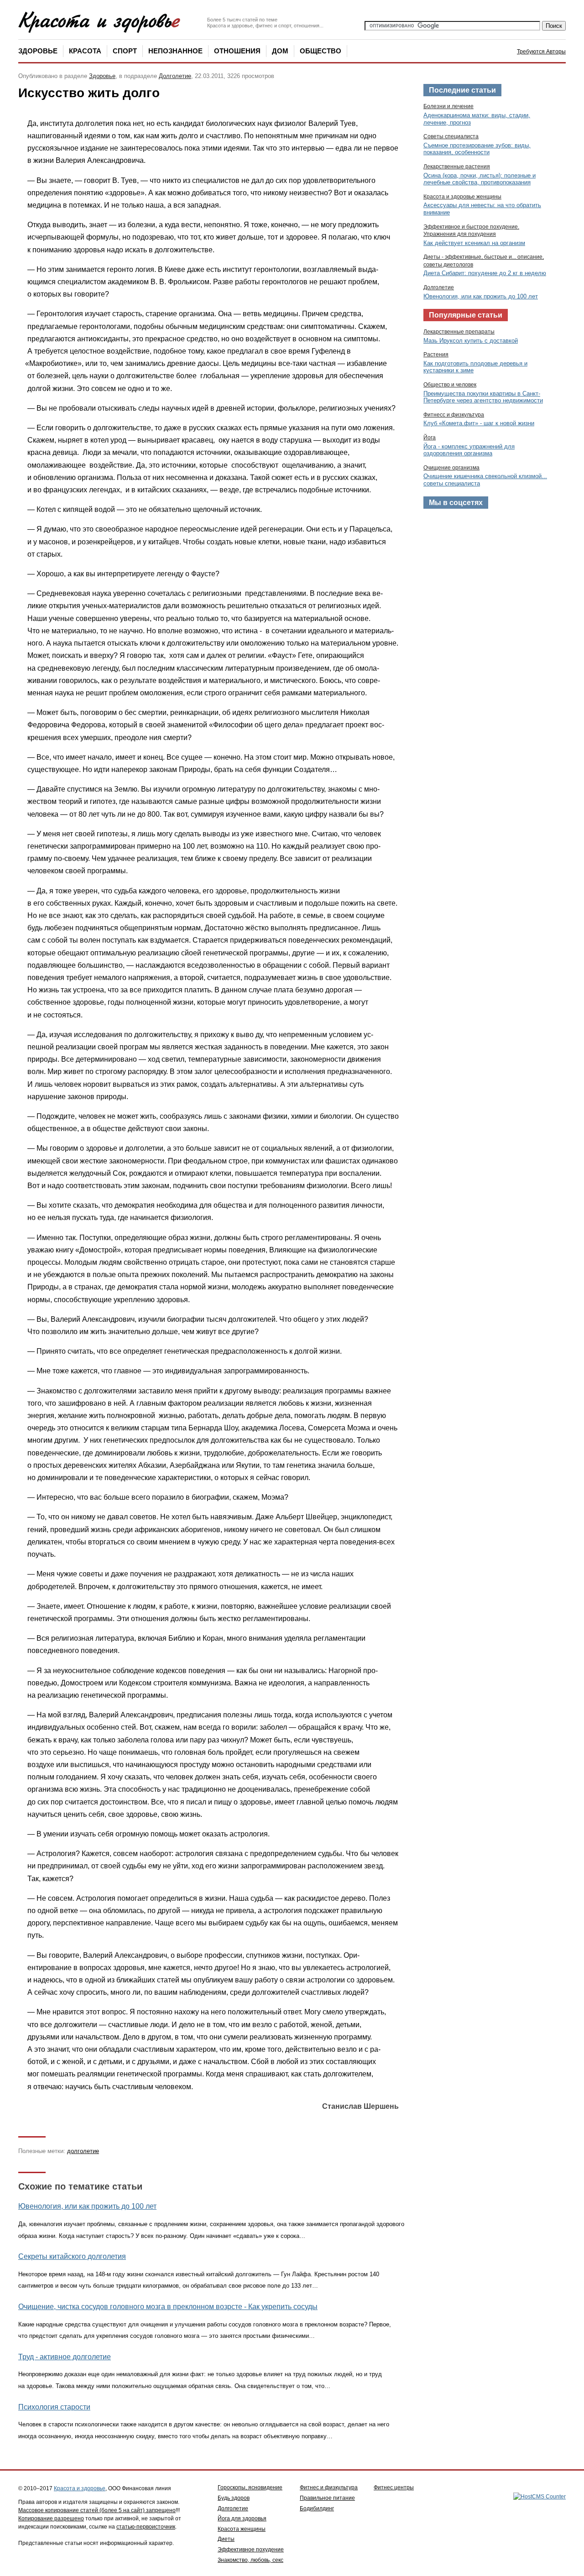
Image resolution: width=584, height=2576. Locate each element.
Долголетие (175, 76)
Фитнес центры (394, 2487)
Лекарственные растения (457, 167)
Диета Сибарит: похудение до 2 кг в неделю (485, 273)
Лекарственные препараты (459, 332)
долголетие (83, 2151)
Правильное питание (327, 2498)
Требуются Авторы (541, 52)
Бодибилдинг (317, 2508)
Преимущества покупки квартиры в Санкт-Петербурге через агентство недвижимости (483, 397)
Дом (280, 51)
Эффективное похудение (251, 2550)
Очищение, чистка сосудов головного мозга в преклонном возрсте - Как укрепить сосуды (168, 2307)
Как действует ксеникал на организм (474, 243)
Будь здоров (234, 2498)
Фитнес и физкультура (329, 2487)
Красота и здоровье (80, 2488)
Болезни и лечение (448, 106)
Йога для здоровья (242, 2519)
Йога (430, 438)
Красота (85, 51)
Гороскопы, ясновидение (250, 2487)
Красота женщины (242, 2529)
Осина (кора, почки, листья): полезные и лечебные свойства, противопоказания (480, 179)
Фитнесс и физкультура (454, 415)
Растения (436, 355)
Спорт (125, 51)
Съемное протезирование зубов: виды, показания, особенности (477, 149)
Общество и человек (450, 385)
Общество (321, 51)
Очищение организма (451, 468)
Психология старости (54, 2407)
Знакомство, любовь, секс (250, 2560)
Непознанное (175, 51)
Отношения (237, 51)
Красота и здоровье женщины (462, 197)
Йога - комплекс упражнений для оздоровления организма (469, 450)
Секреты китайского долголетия (72, 2256)
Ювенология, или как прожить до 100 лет (87, 2206)
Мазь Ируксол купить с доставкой (471, 341)
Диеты (226, 2539)
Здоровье (38, 51)
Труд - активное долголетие (65, 2357)
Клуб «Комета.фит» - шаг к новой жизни (479, 423)
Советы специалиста (451, 136)
